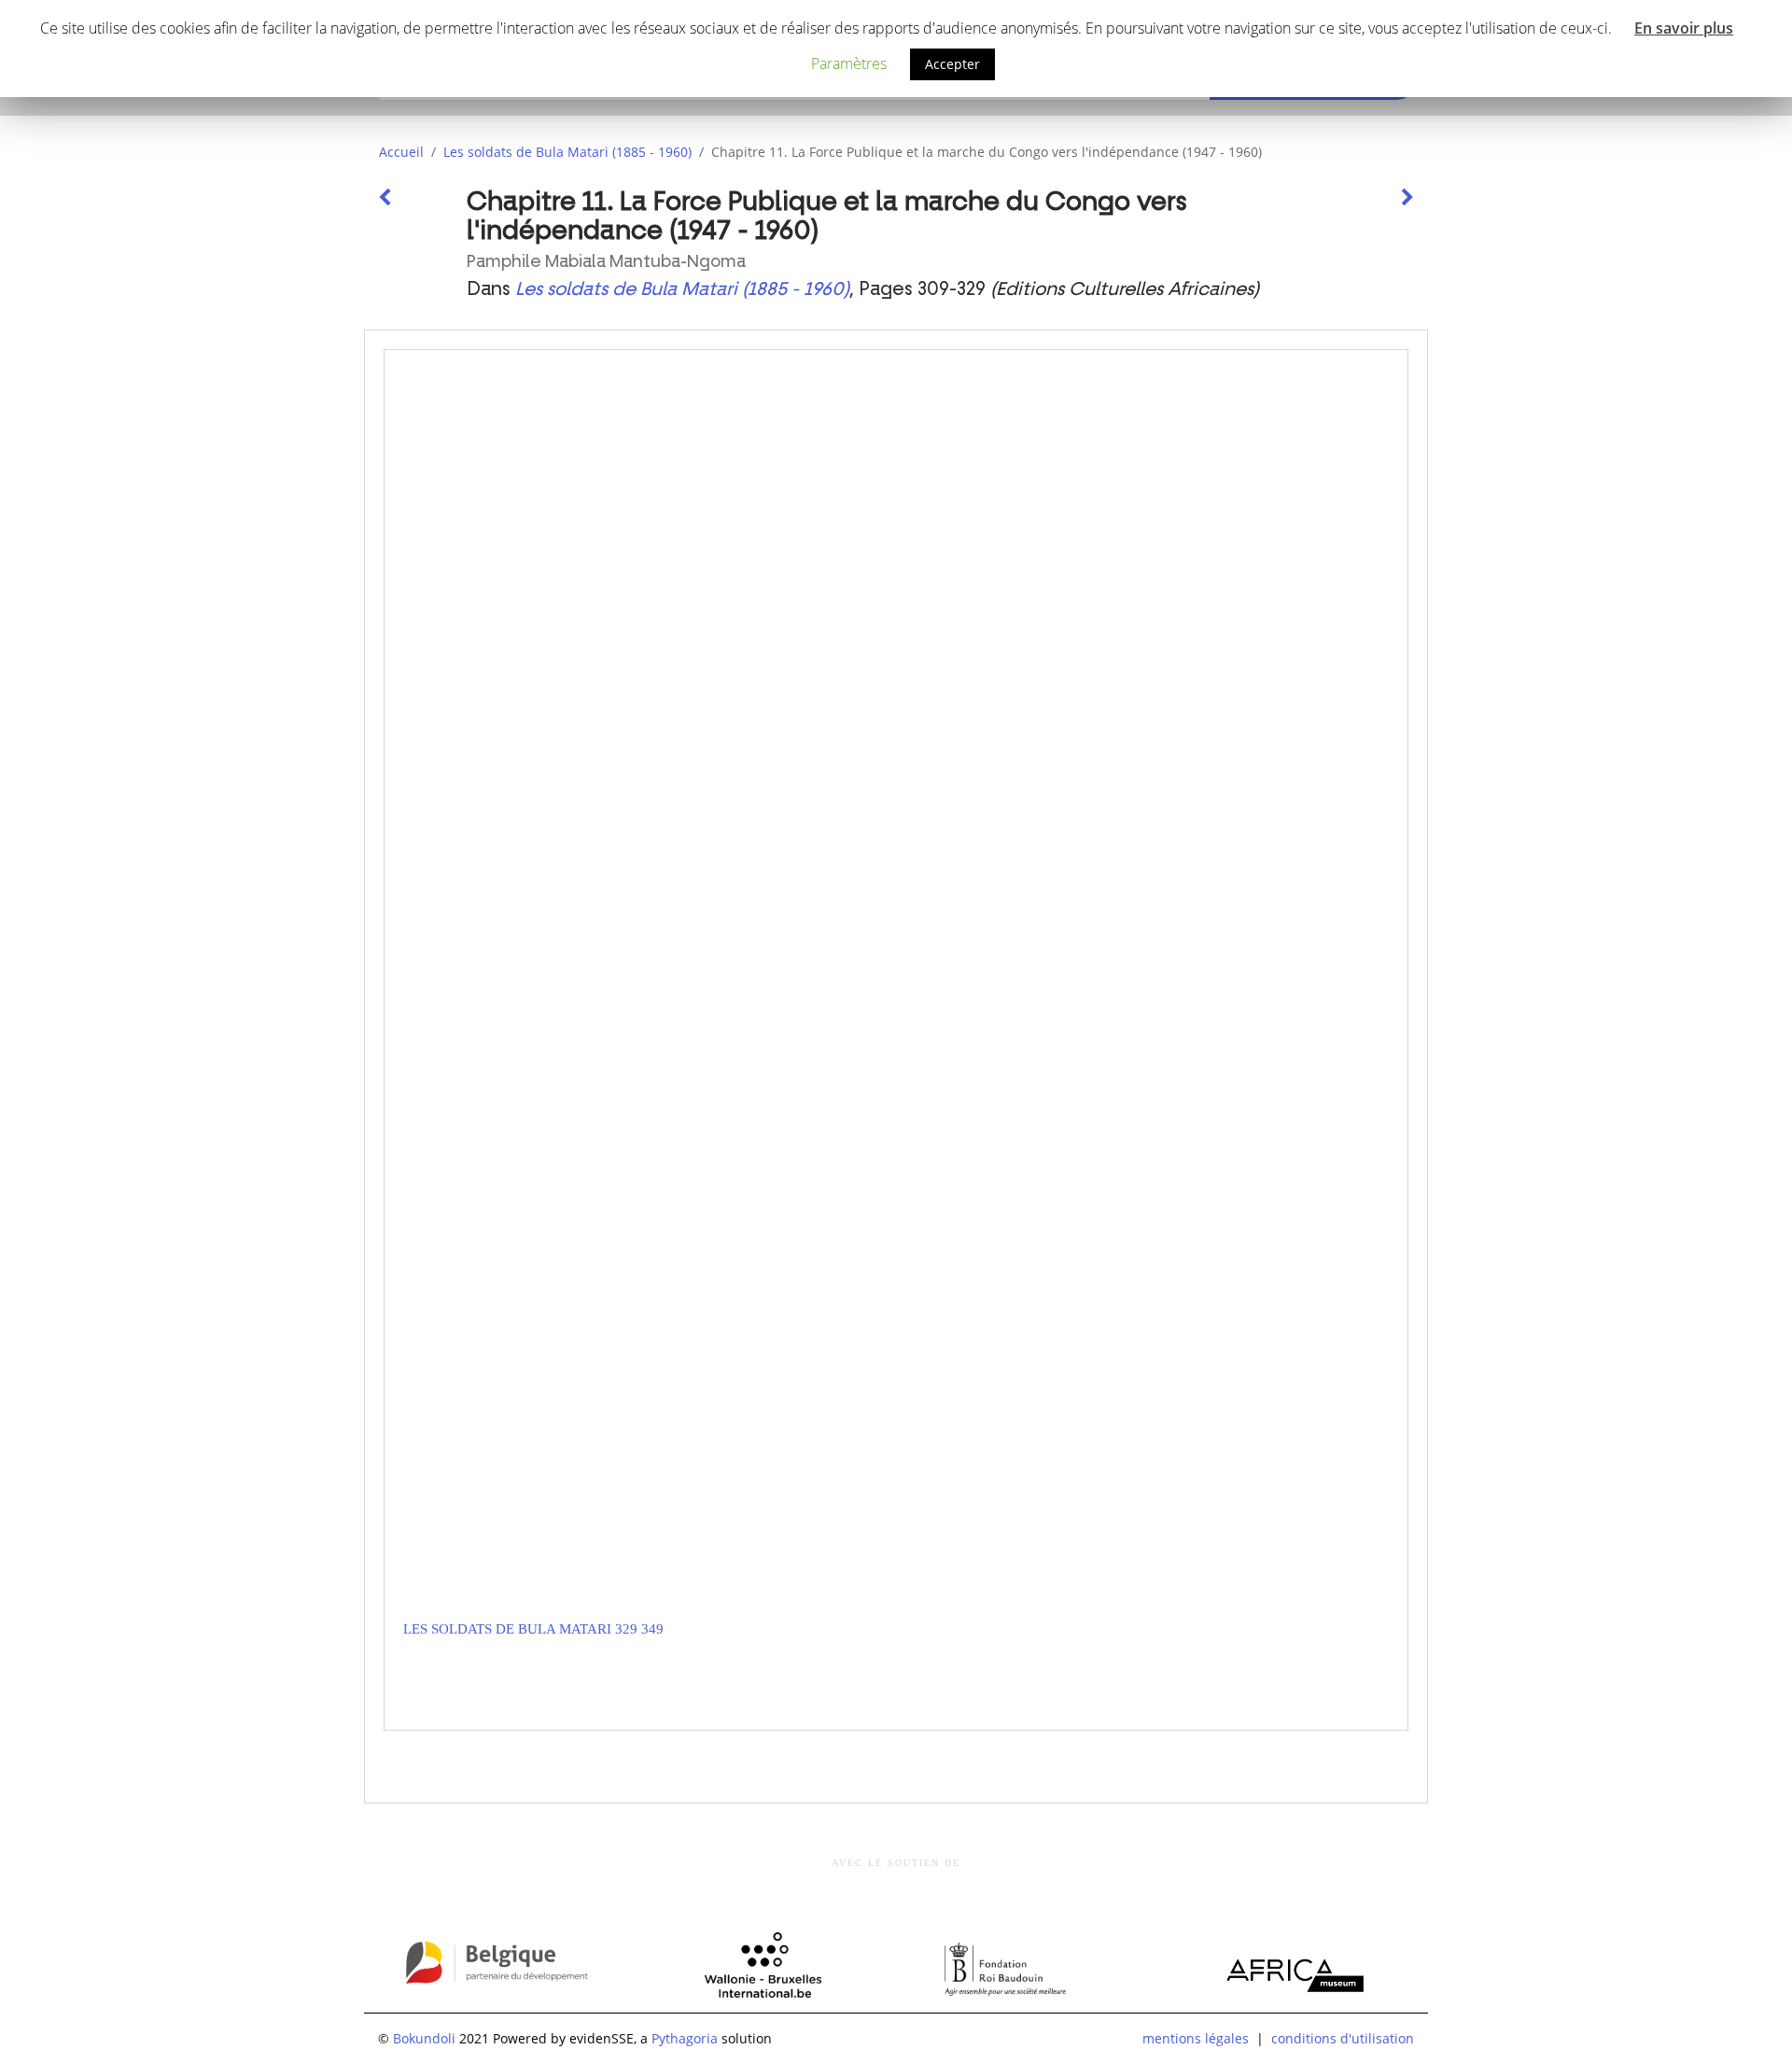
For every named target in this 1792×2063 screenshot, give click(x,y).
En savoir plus (1684, 28)
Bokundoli (424, 2038)
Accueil (401, 152)
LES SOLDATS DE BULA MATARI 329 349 (533, 1629)
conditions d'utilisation (1343, 2038)
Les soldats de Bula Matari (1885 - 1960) (567, 152)
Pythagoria (685, 2038)
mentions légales (1196, 2038)
